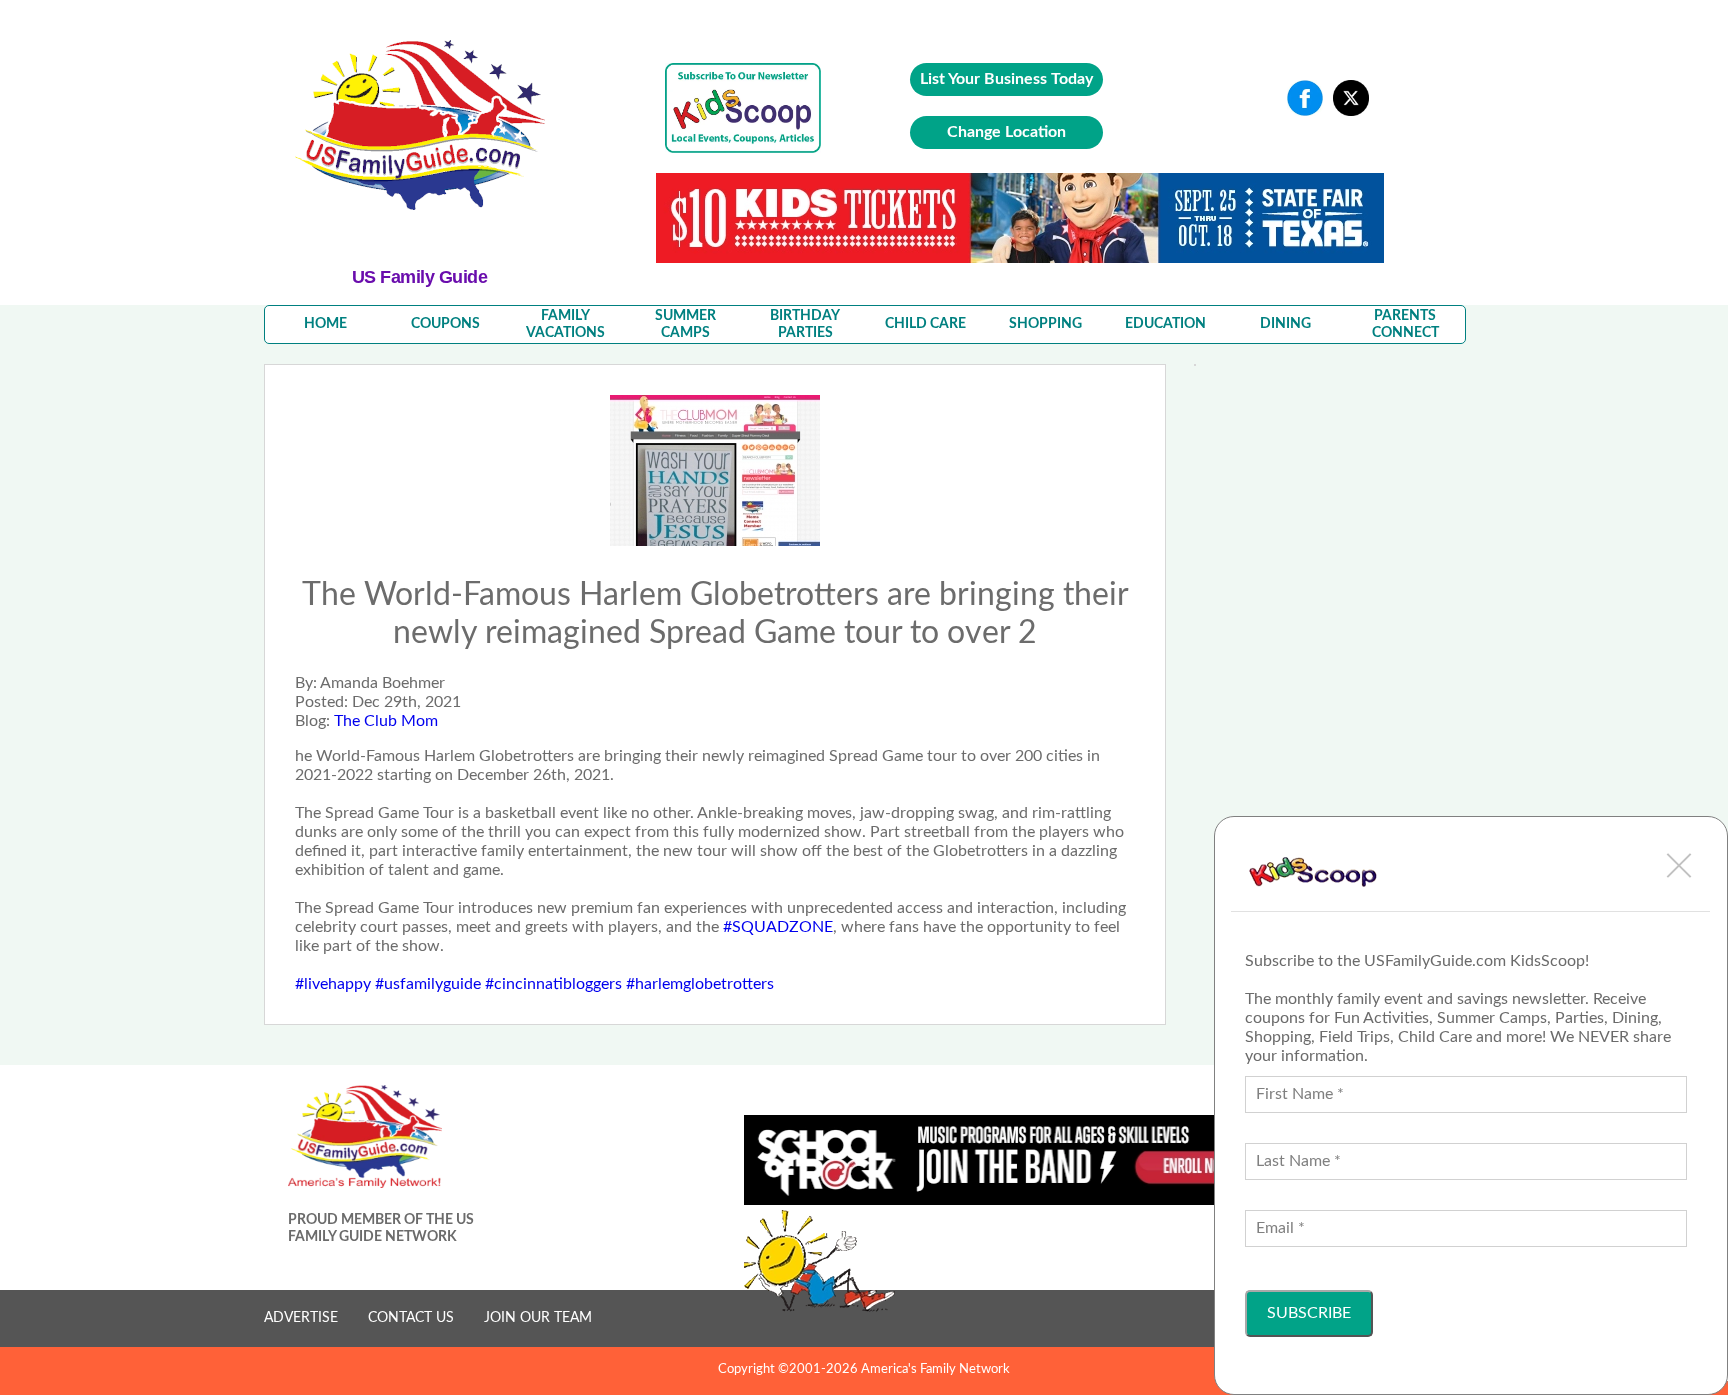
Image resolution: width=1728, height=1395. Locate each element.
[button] (1679, 865)
